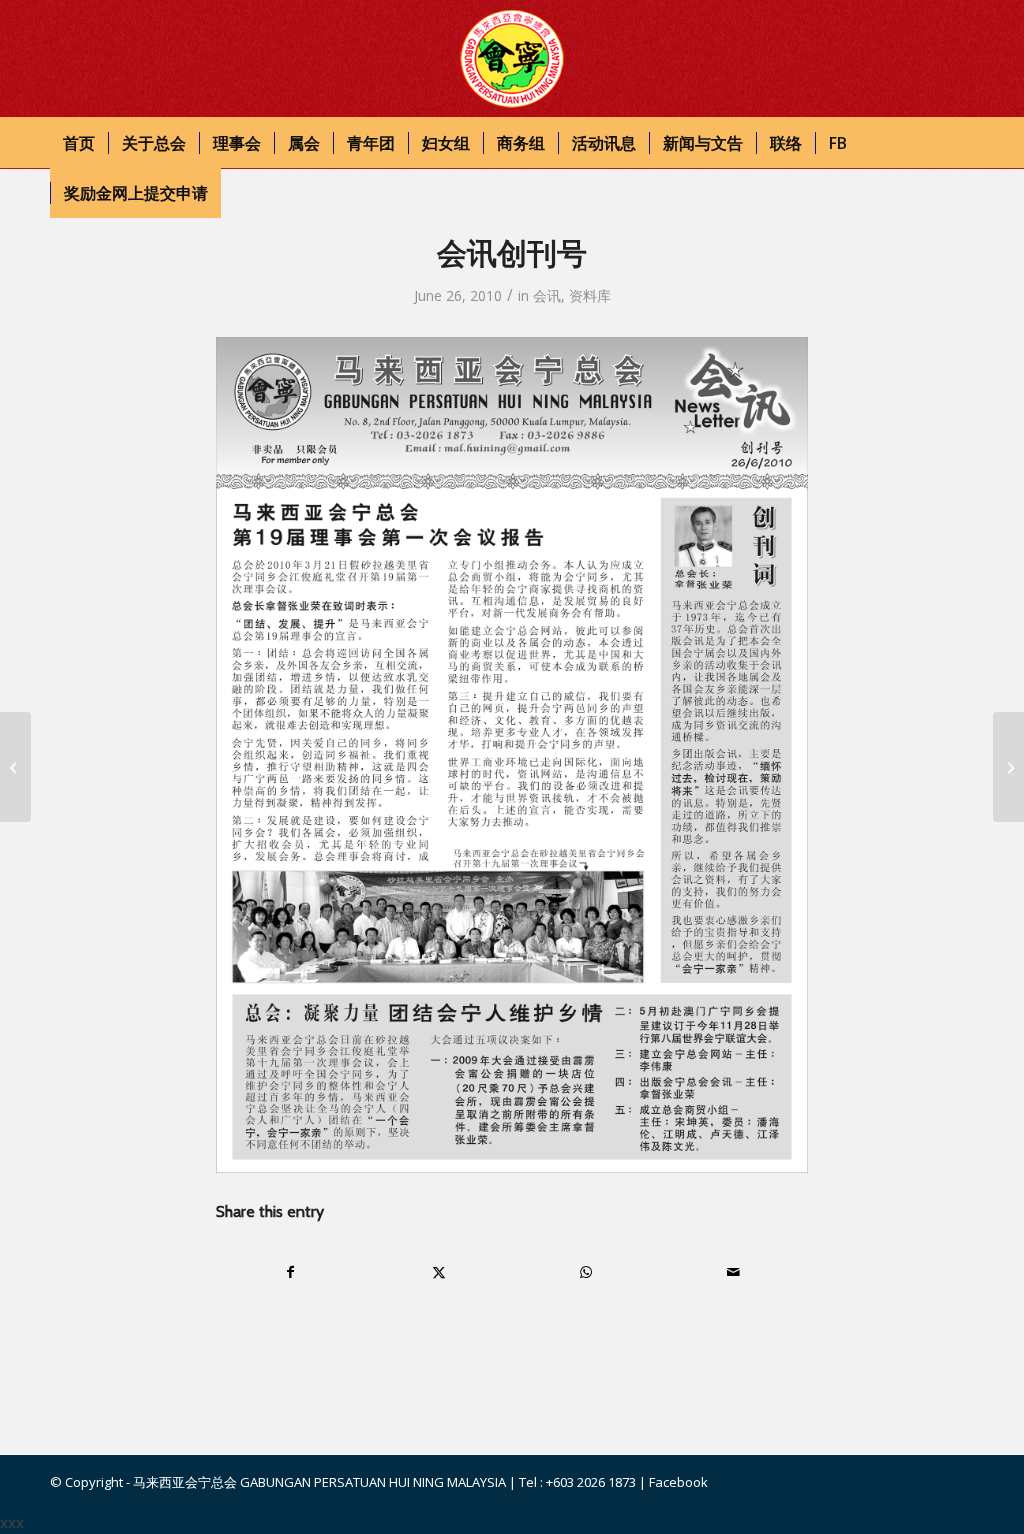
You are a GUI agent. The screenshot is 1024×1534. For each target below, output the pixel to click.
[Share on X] (439, 1272)
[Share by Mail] (733, 1272)
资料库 (590, 295)
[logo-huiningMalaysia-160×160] (512, 59)
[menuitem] (79, 143)
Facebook (678, 1482)
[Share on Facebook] (290, 1272)
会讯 (547, 295)
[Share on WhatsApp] (586, 1272)
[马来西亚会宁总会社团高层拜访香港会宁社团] (15, 767)
